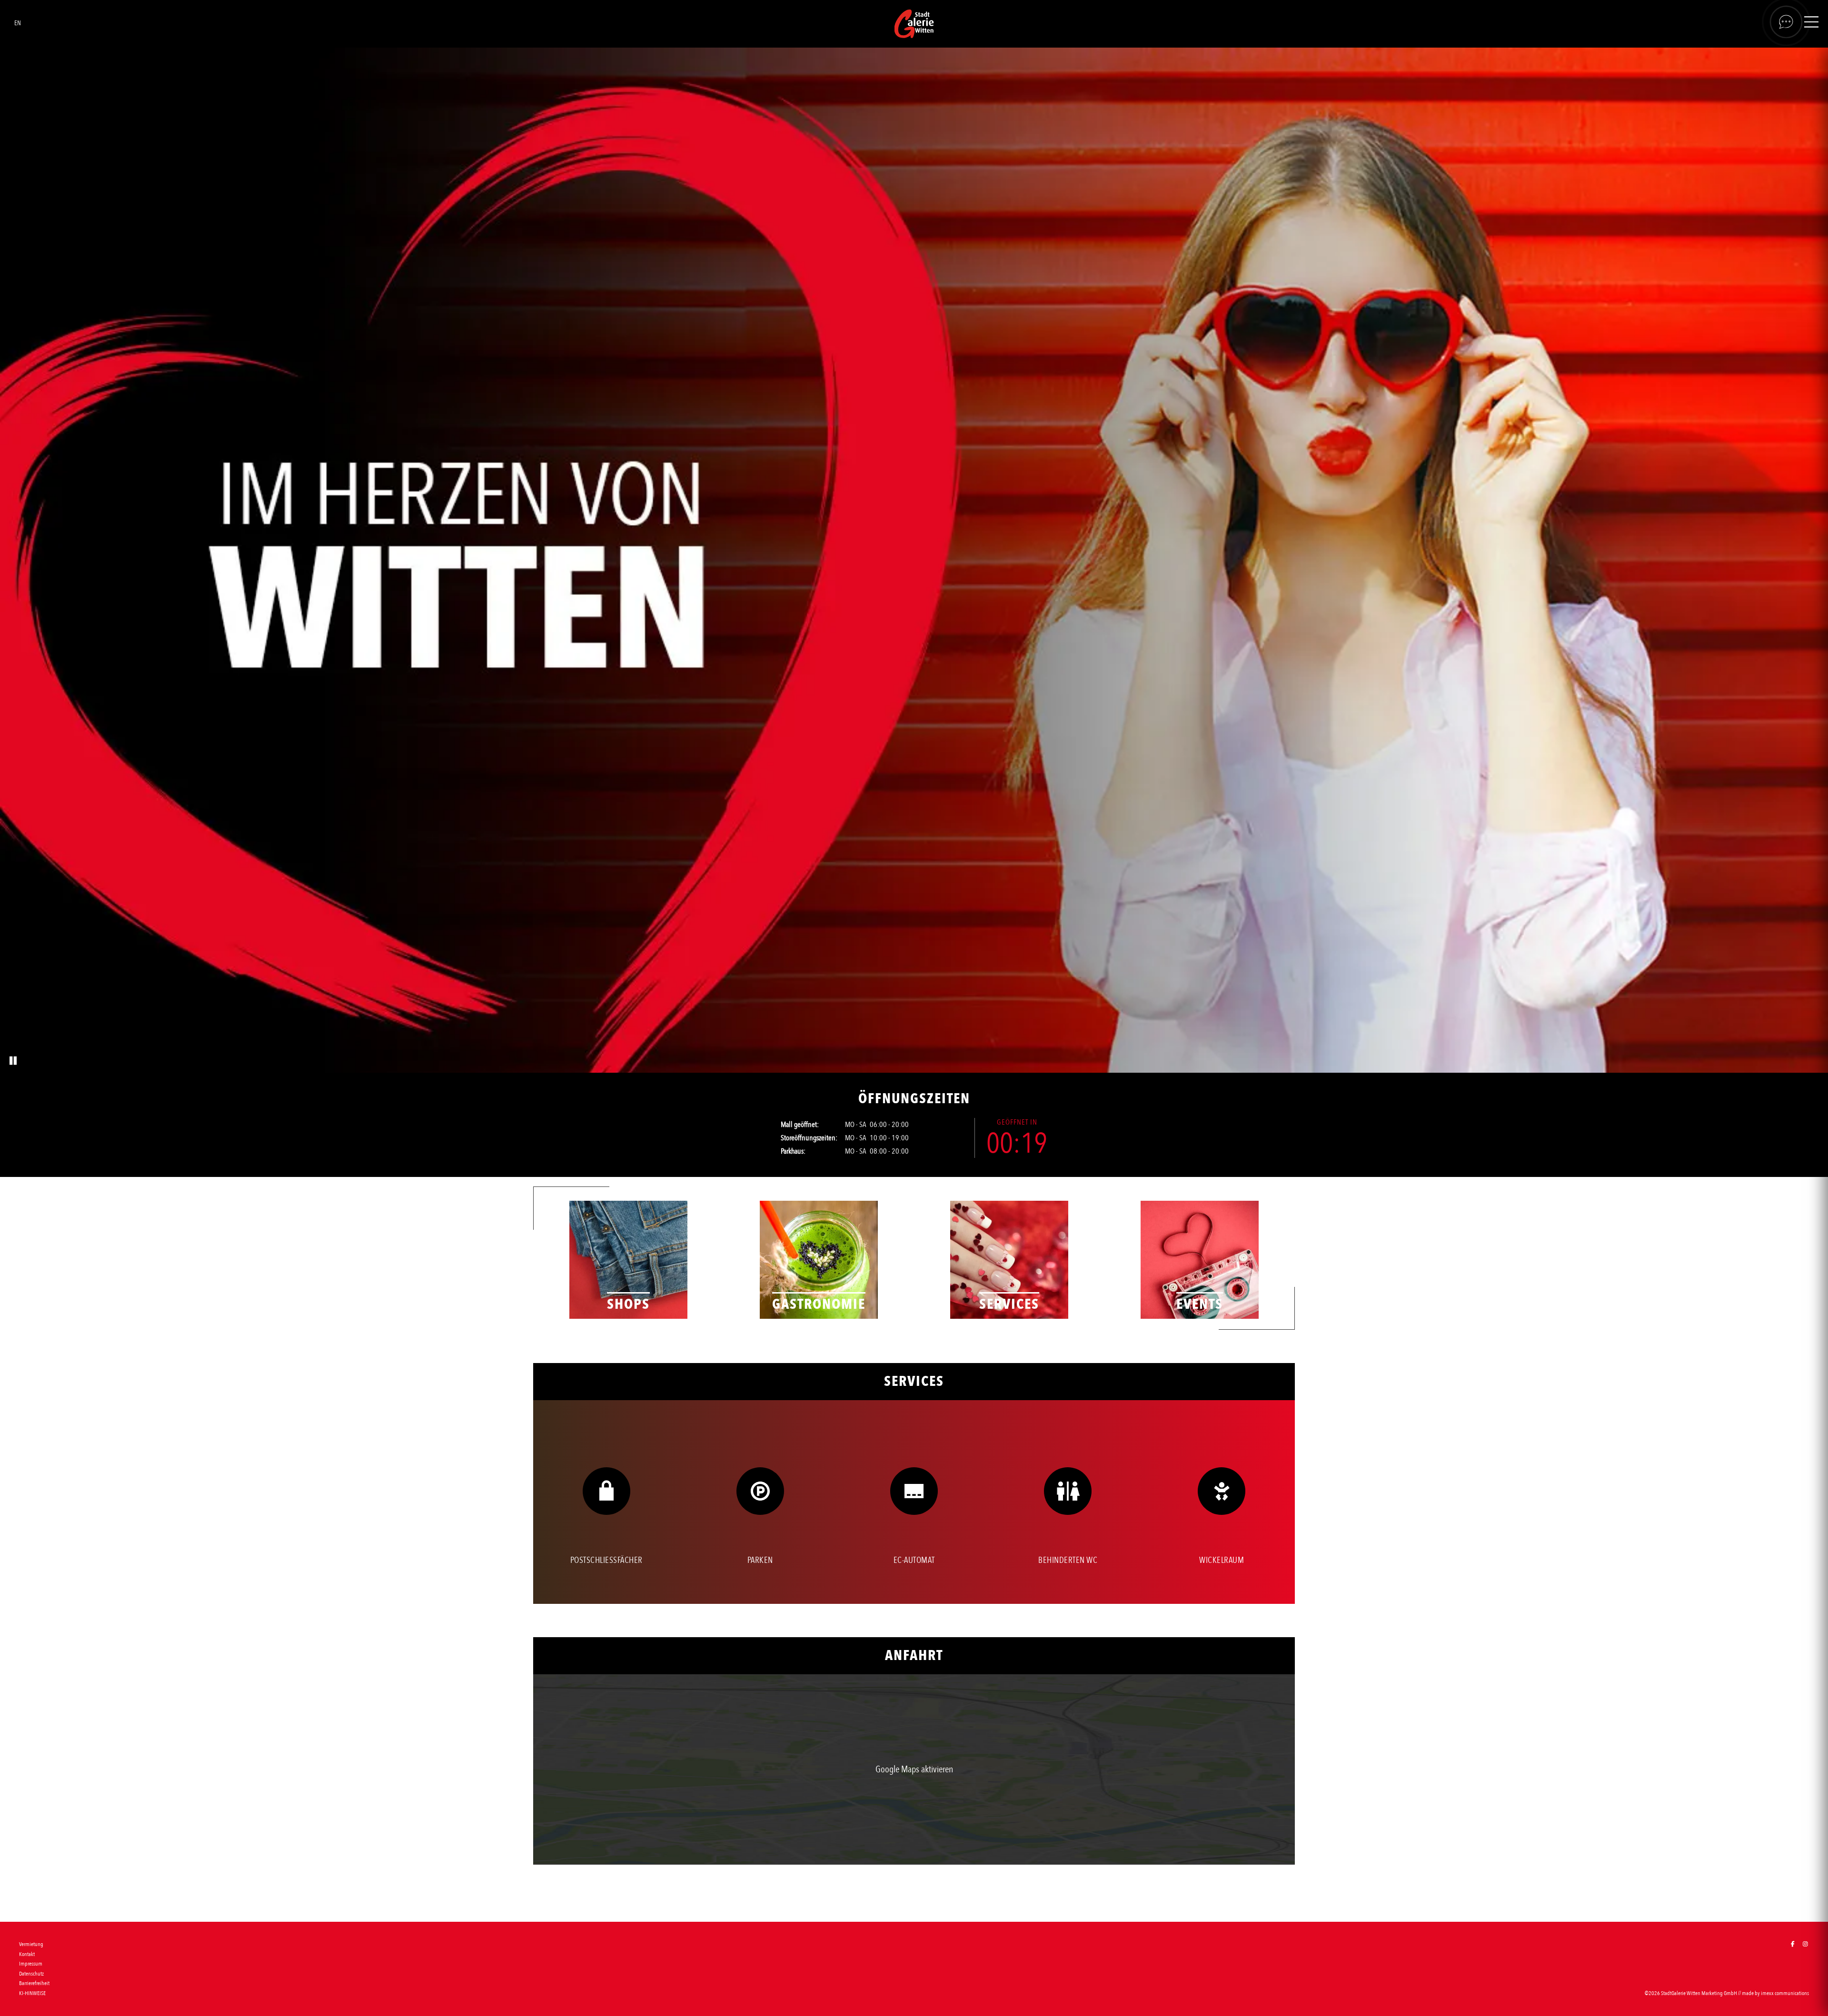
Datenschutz (31, 1974)
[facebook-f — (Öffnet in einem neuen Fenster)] (1793, 1944)
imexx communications (1785, 1993)
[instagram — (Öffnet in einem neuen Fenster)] (1805, 1944)
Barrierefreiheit (34, 1983)
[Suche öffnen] (1786, 22)
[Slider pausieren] (12, 1061)
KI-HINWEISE (32, 1993)
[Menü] (1811, 24)
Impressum (31, 1964)
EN (18, 23)
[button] (914, 1769)
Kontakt (27, 1954)
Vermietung (31, 1944)
